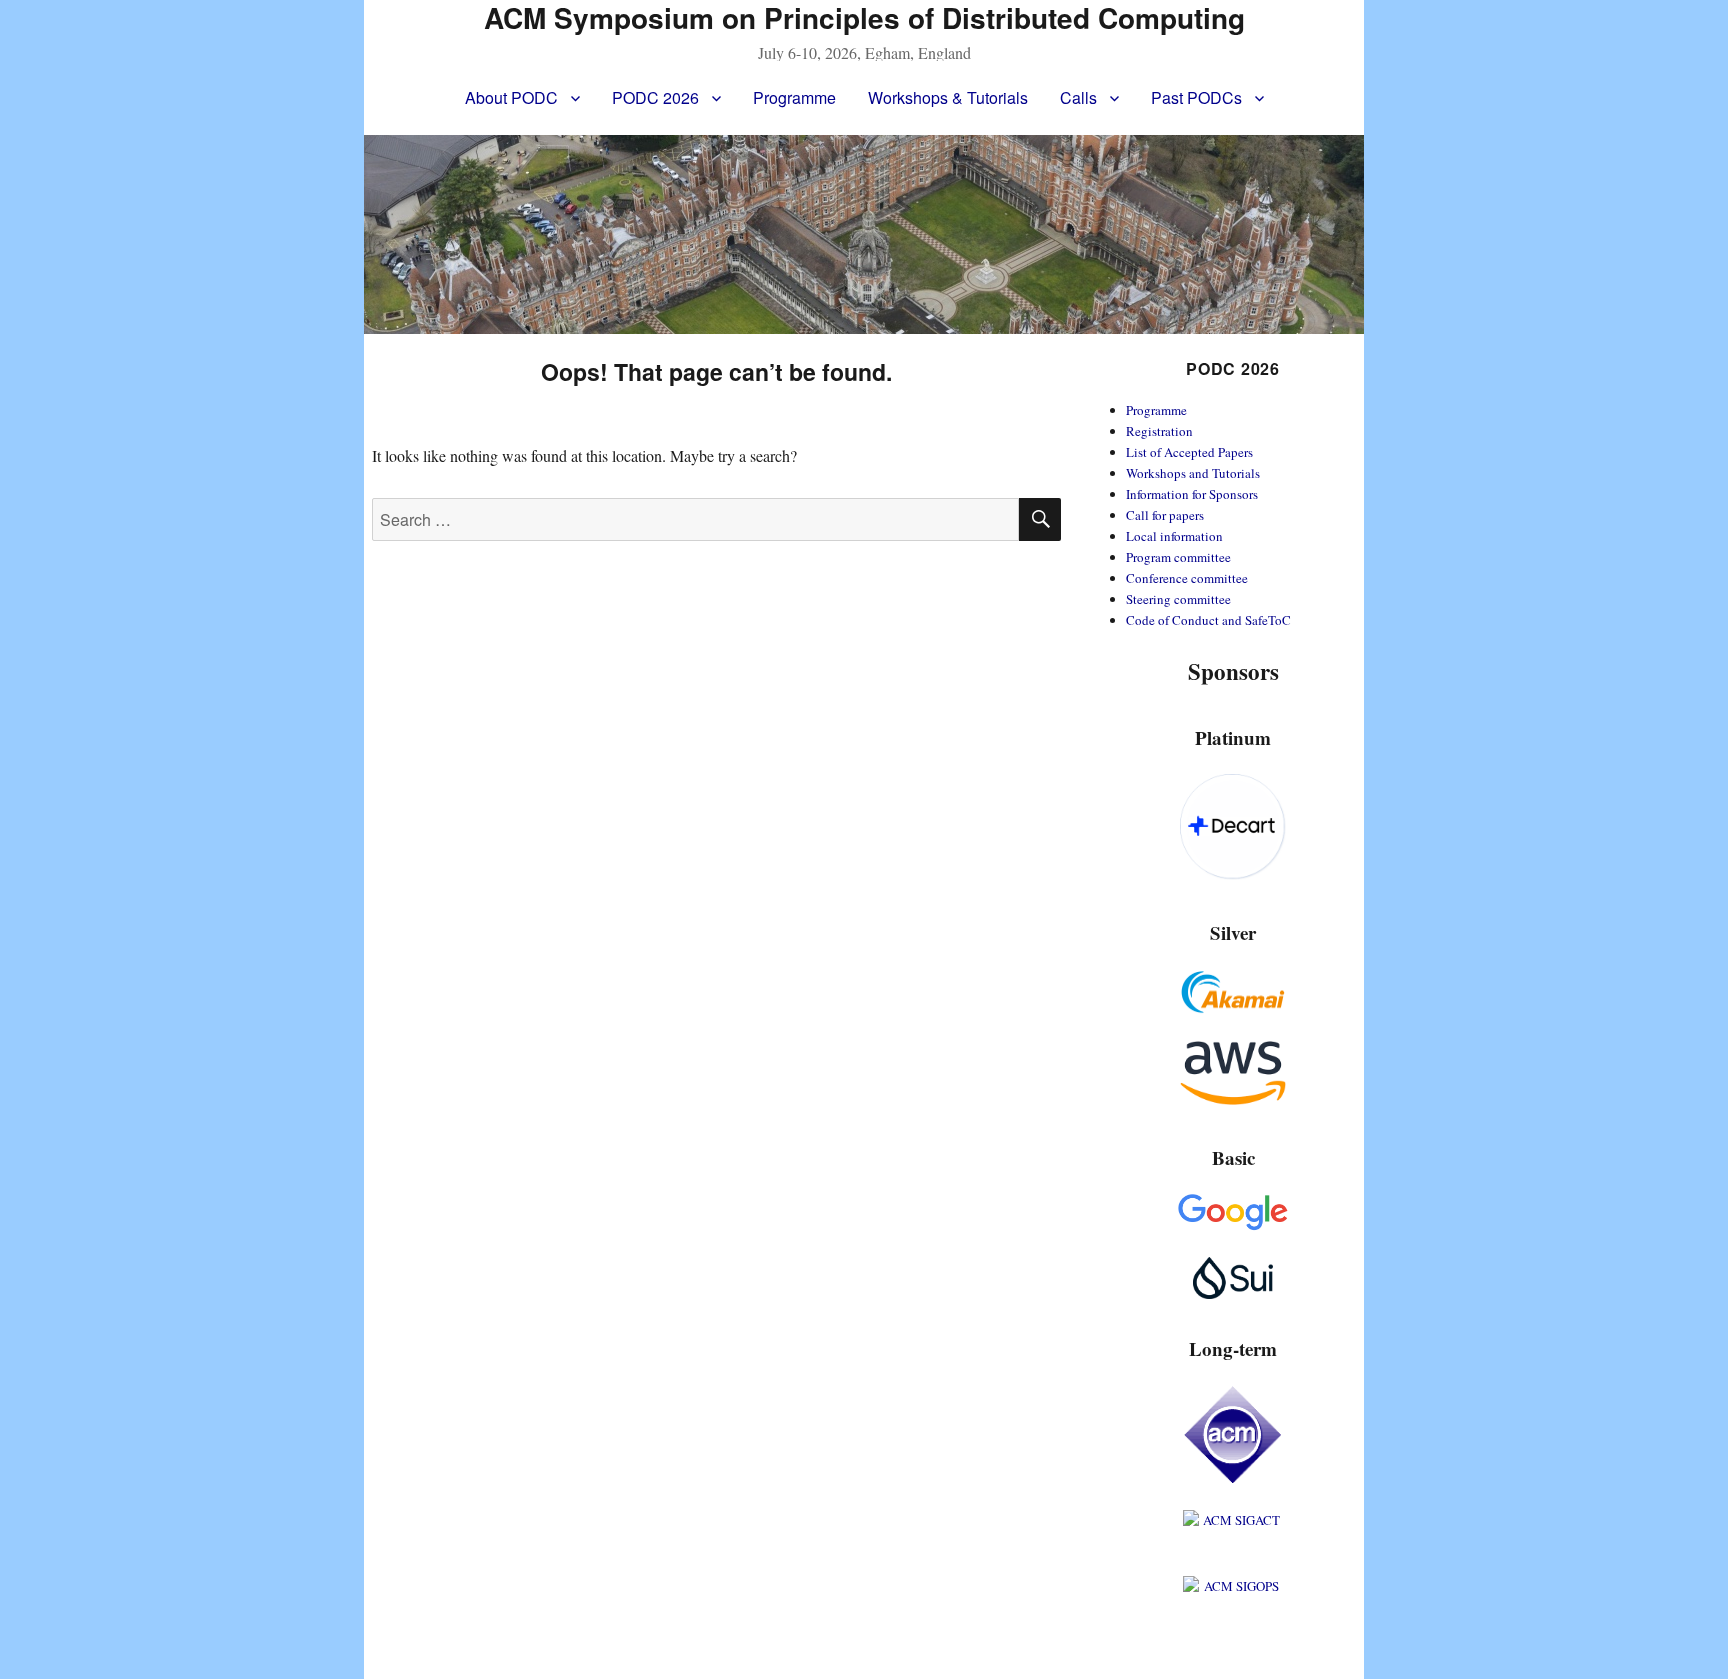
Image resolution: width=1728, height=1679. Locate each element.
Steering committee (1178, 599)
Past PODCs (1196, 97)
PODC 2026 (655, 97)
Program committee (1178, 557)
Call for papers (1165, 515)
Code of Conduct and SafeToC (1208, 620)
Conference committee (1187, 578)
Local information (1174, 536)
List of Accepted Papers (1189, 452)
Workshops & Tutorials (948, 97)
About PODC (511, 97)
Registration (1159, 431)
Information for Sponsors (1192, 494)
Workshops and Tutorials (1193, 473)
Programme (794, 97)
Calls (1078, 97)
